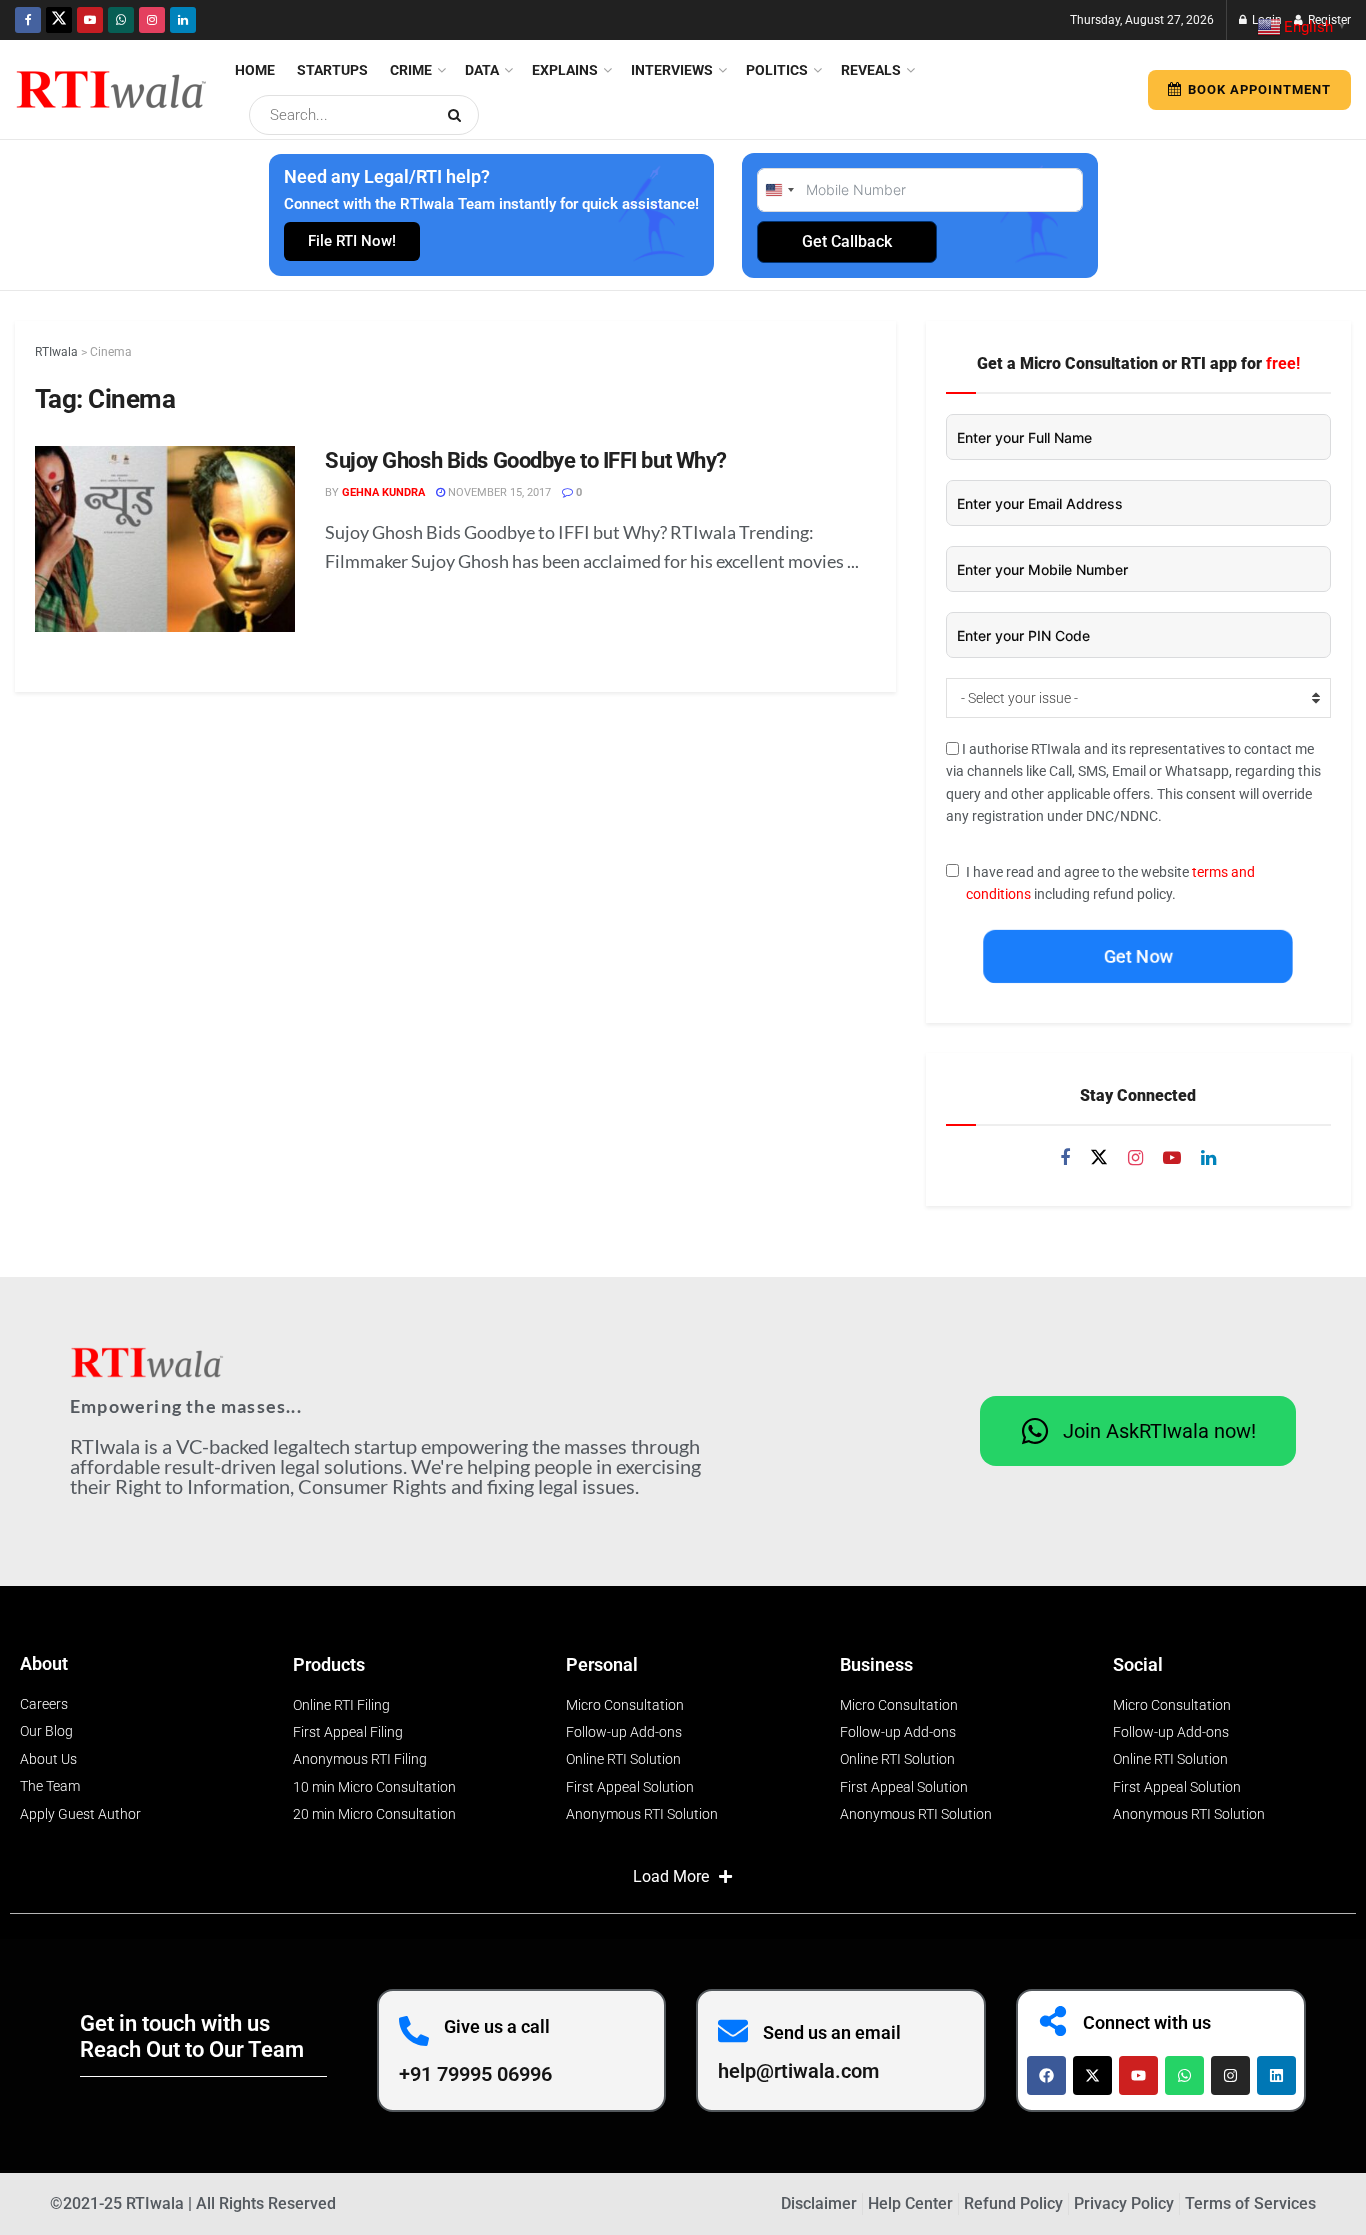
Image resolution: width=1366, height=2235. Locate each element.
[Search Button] (458, 115)
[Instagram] (1230, 2075)
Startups (332, 70)
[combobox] (779, 190)
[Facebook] (1046, 2075)
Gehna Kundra (383, 492)
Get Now (1138, 956)
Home (255, 70)
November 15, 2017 (498, 492)
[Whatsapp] (1184, 2075)
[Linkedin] (1276, 2075)
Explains (565, 70)
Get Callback (847, 241)
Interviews (672, 70)
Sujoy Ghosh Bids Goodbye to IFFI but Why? (526, 460)
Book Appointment (1257, 89)
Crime (411, 70)
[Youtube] (1138, 2075)
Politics (777, 70)
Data (482, 70)
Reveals (871, 70)
